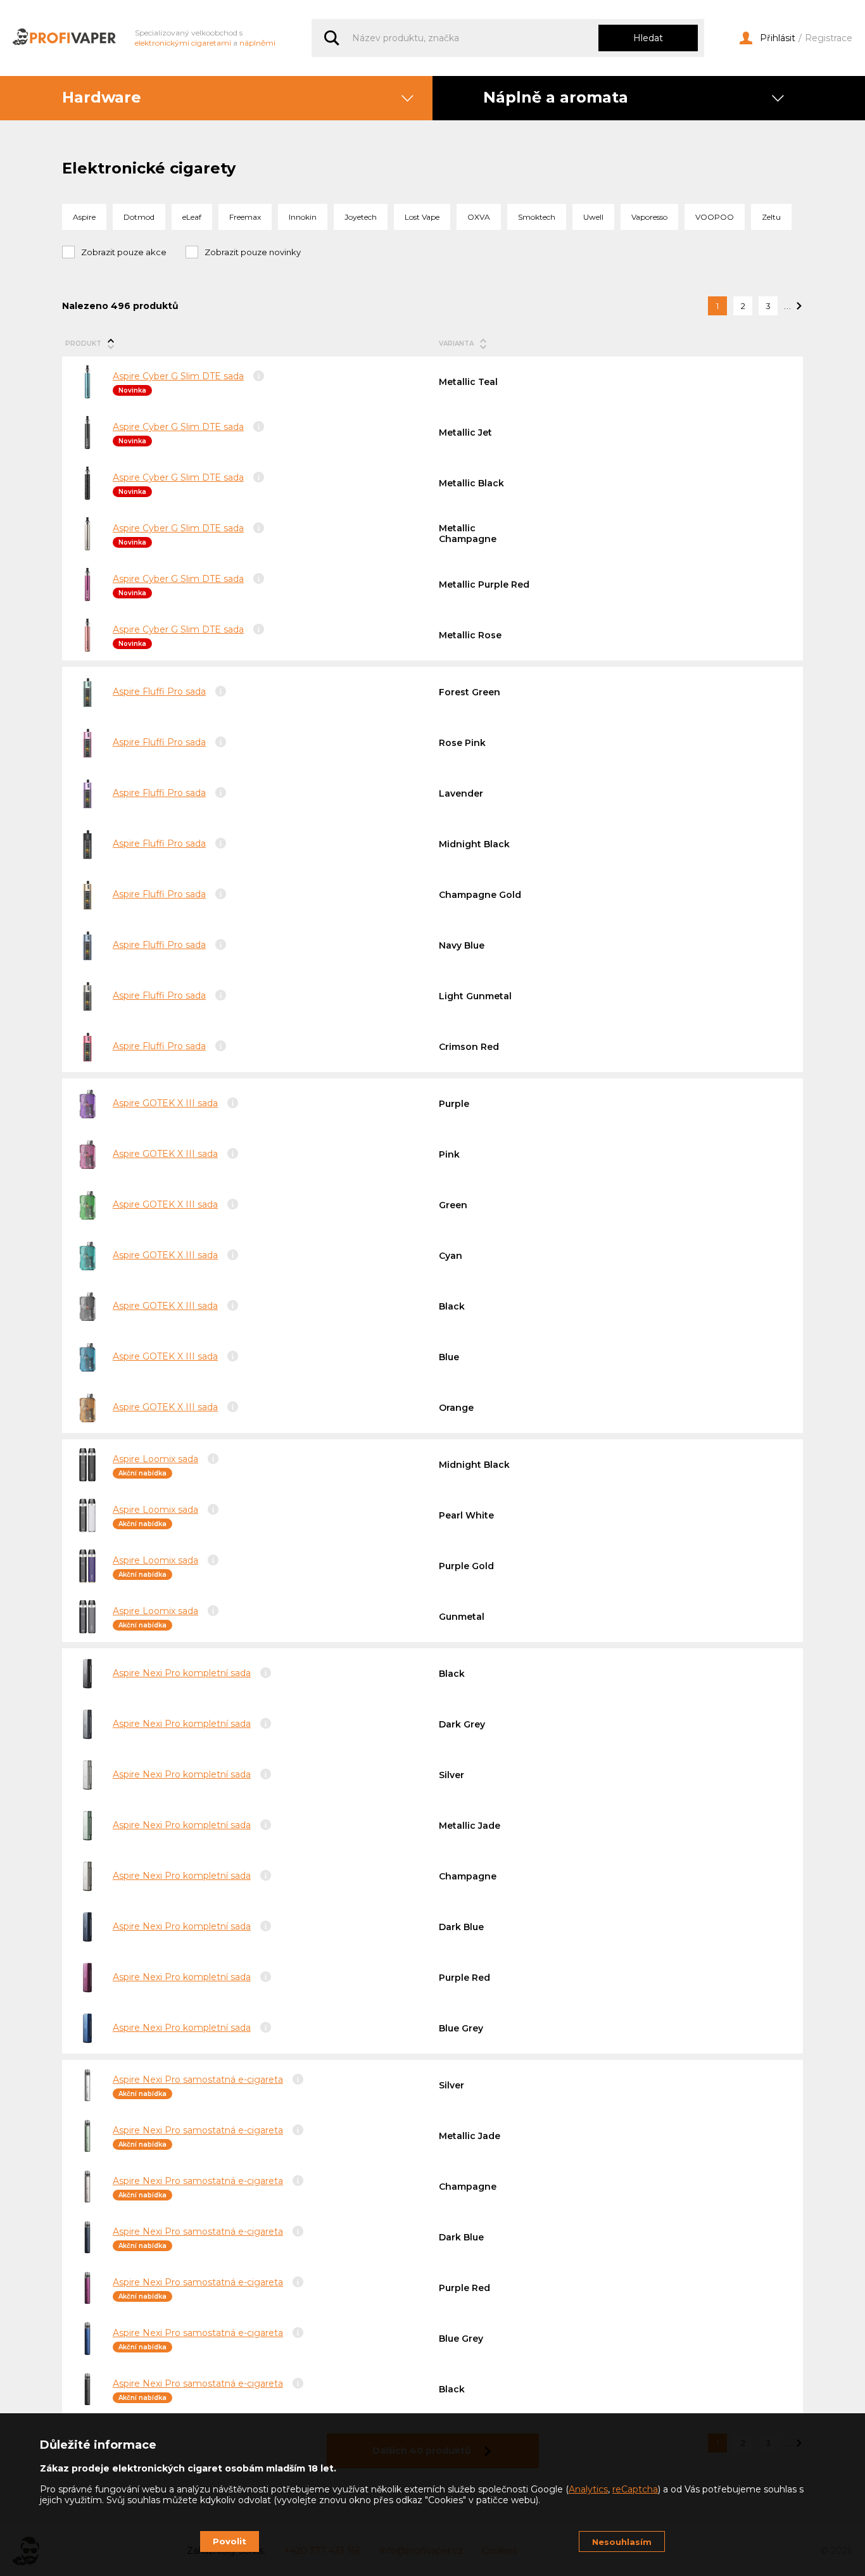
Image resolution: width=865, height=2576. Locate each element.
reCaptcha (635, 2489)
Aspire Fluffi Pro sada (159, 691)
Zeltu (771, 217)
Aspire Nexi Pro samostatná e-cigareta (198, 2080)
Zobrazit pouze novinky (253, 252)
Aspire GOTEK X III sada (165, 1103)
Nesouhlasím (622, 2542)
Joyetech (361, 217)
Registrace (829, 38)
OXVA (479, 217)
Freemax (245, 217)
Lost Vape (422, 217)
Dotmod (139, 217)
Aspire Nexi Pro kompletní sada (182, 1673)
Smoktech (537, 217)
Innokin (303, 217)
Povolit (230, 2541)
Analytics (588, 2489)
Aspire (84, 217)
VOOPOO (715, 217)
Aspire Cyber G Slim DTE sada (178, 376)
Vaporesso (649, 217)
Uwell (593, 217)
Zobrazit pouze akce (124, 252)
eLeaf (192, 217)
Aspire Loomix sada (155, 1459)
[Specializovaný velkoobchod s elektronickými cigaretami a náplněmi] (64, 38)
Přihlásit (778, 38)
